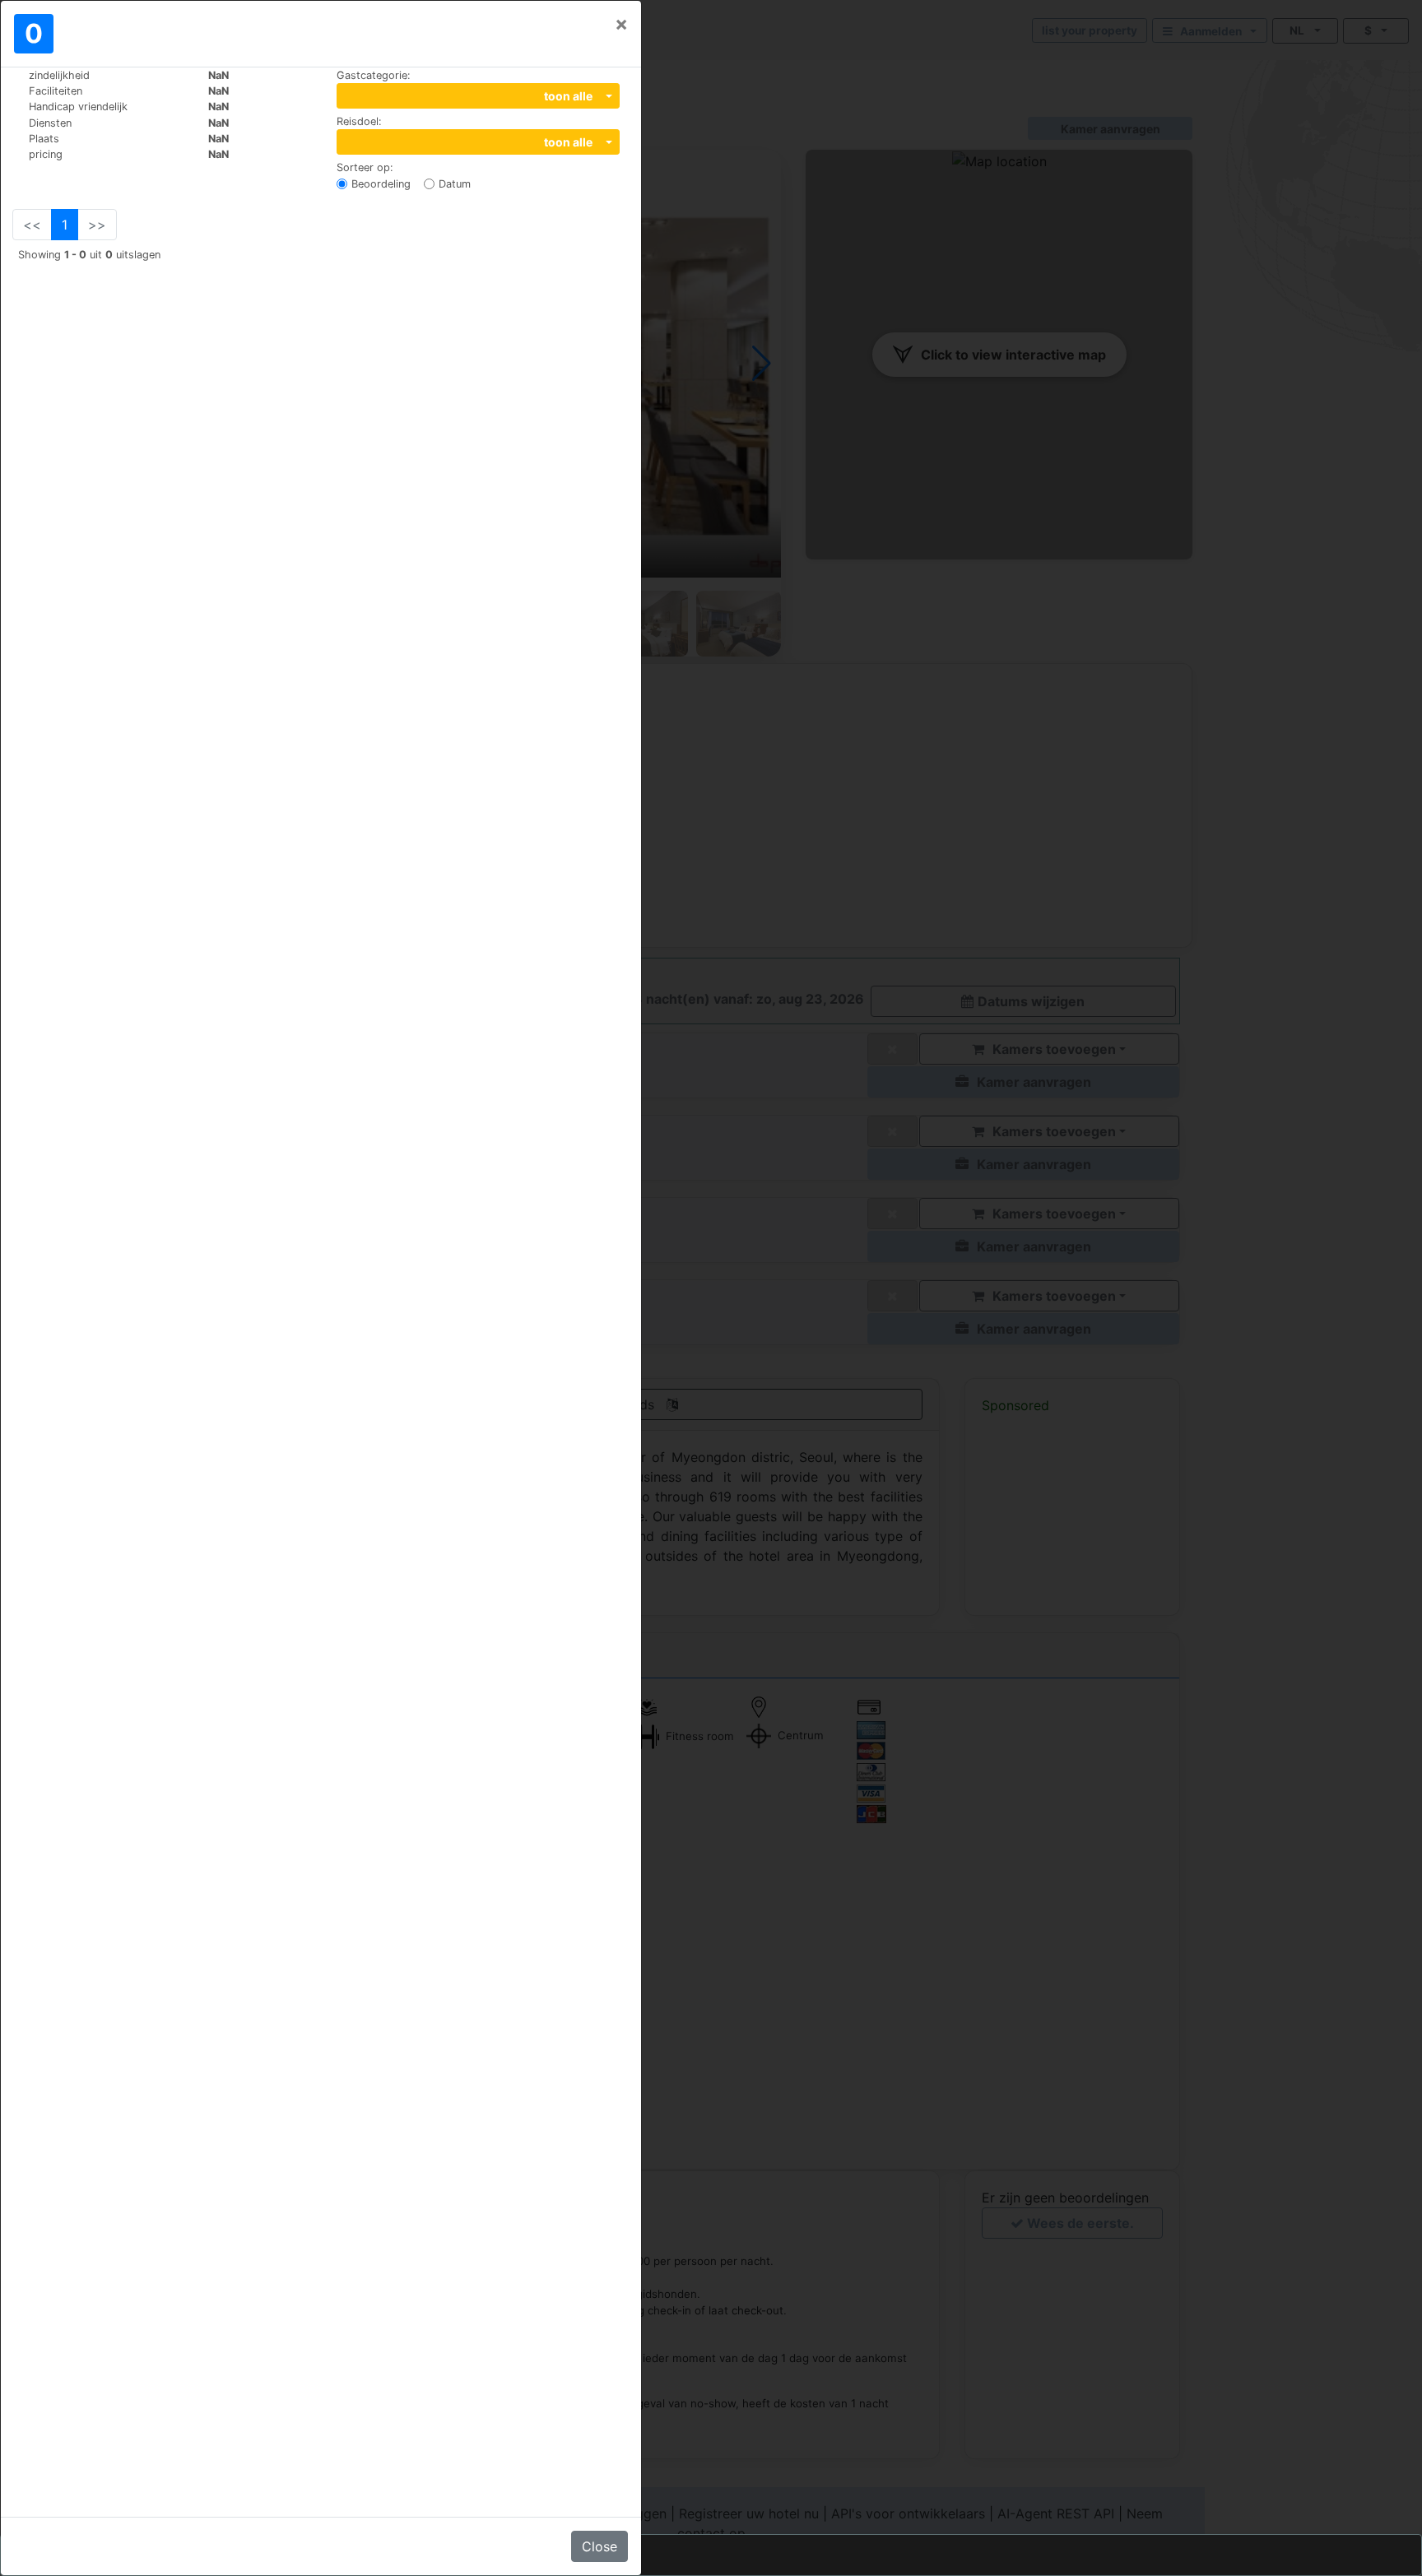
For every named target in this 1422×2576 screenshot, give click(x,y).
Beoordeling (381, 184)
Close (599, 2546)
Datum (455, 184)
